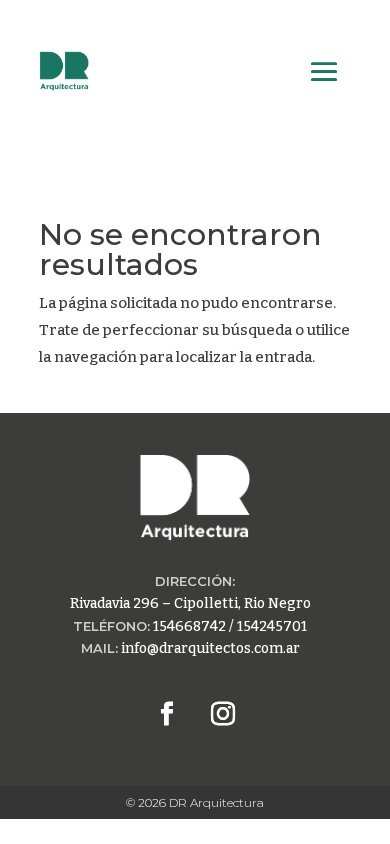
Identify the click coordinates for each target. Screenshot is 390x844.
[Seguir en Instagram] (223, 714)
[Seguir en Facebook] (167, 714)
